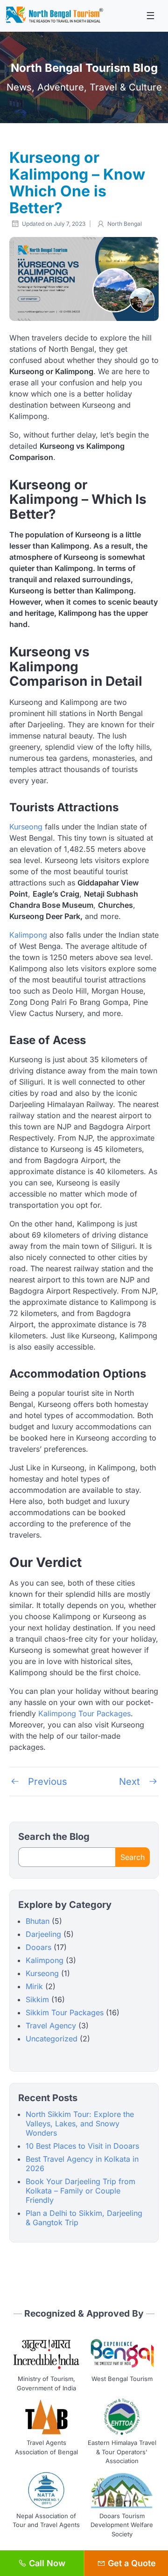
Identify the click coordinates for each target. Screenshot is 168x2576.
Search (133, 1857)
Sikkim (37, 1999)
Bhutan (38, 1921)
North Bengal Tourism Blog (84, 68)
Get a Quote (131, 2563)
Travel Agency (51, 2026)
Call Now (46, 2563)
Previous (46, 1782)
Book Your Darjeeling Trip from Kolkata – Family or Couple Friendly (80, 2191)
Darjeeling (43, 1934)
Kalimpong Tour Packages (84, 1713)
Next (131, 1782)
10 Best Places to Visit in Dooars (82, 2146)
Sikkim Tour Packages (65, 2012)
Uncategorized (52, 2039)
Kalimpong (29, 935)
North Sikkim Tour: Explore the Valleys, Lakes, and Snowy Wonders (80, 2123)
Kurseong (27, 827)
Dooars (38, 1947)
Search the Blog (54, 1837)
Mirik (34, 1986)
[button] (150, 16)
